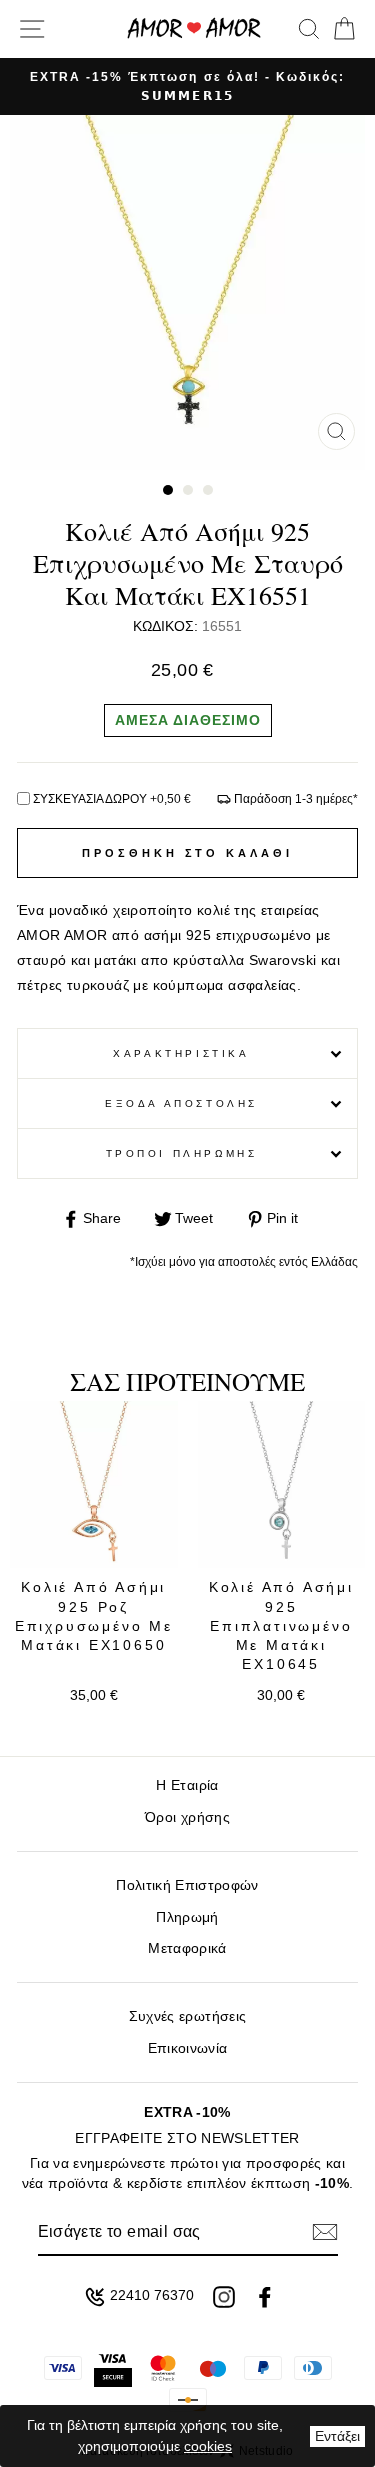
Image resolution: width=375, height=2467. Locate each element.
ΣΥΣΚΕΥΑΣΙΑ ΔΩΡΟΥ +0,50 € (112, 799)
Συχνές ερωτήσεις (187, 2016)
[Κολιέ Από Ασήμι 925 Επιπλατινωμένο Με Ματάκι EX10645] (282, 1485)
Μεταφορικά (187, 1948)
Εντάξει (337, 2436)
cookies (208, 2446)
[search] (309, 29)
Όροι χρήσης (187, 1817)
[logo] (194, 28)
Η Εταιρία (187, 1785)
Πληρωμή (187, 1917)
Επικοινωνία (188, 2048)
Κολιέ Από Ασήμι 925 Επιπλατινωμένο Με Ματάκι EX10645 (281, 1625)
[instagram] (224, 2297)
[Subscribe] (325, 2232)
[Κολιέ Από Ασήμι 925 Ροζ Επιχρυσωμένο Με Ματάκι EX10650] (94, 1485)
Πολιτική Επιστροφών (187, 1885)
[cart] (340, 29)
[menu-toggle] (32, 29)
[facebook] (265, 2297)
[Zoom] (336, 431)
